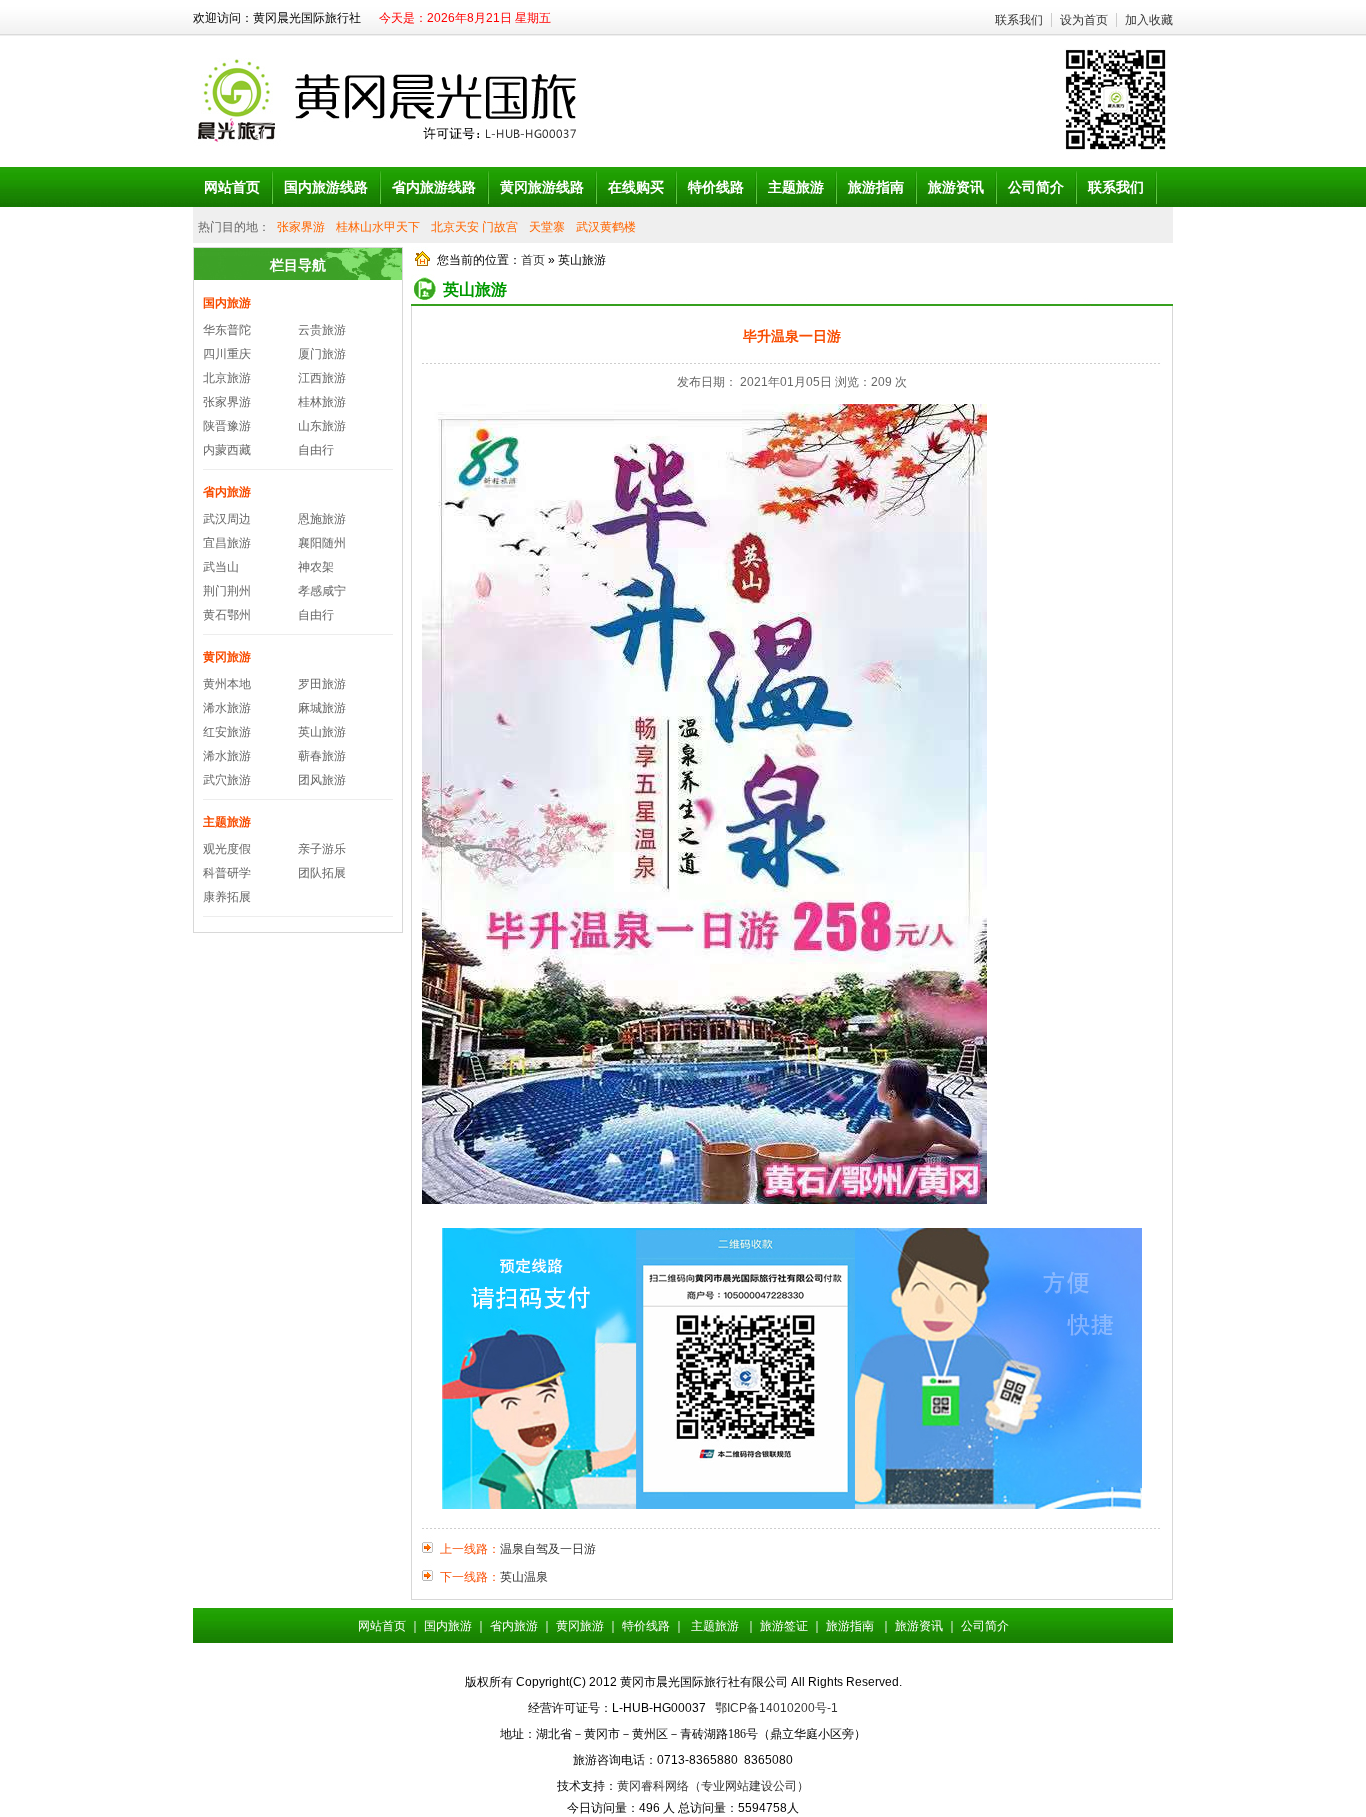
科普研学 (227, 873)
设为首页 (1084, 20)
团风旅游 (322, 780)
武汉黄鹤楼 (606, 227)
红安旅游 (227, 732)
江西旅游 (322, 378)
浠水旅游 (227, 708)
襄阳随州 (322, 543)
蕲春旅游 (322, 756)
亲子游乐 (322, 849)
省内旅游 (227, 492)
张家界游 (301, 227)
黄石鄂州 (227, 615)
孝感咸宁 (322, 591)
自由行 (316, 450)
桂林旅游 (322, 402)
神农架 (316, 567)
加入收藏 (1149, 20)
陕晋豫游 (227, 426)
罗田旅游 (322, 684)
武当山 (221, 567)
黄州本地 (227, 684)
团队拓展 (322, 873)
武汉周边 (227, 519)
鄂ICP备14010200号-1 (776, 1708)
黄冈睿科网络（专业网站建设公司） (713, 1786)
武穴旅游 (227, 780)
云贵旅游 (322, 330)
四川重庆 (227, 354)
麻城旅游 (322, 708)
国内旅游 (227, 303)
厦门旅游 (322, 354)
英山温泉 (524, 1577)
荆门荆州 (227, 591)
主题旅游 (227, 822)
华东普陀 (227, 330)
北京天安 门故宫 (474, 227)
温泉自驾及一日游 (548, 1549)
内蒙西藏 (227, 450)
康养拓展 (227, 897)
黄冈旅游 (227, 657)
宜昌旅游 (227, 543)
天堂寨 (547, 227)
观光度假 (227, 849)
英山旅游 (322, 732)
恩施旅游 (322, 519)
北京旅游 (227, 378)
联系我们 (1019, 20)
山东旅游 (322, 426)
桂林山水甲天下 (378, 227)
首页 (533, 260)
